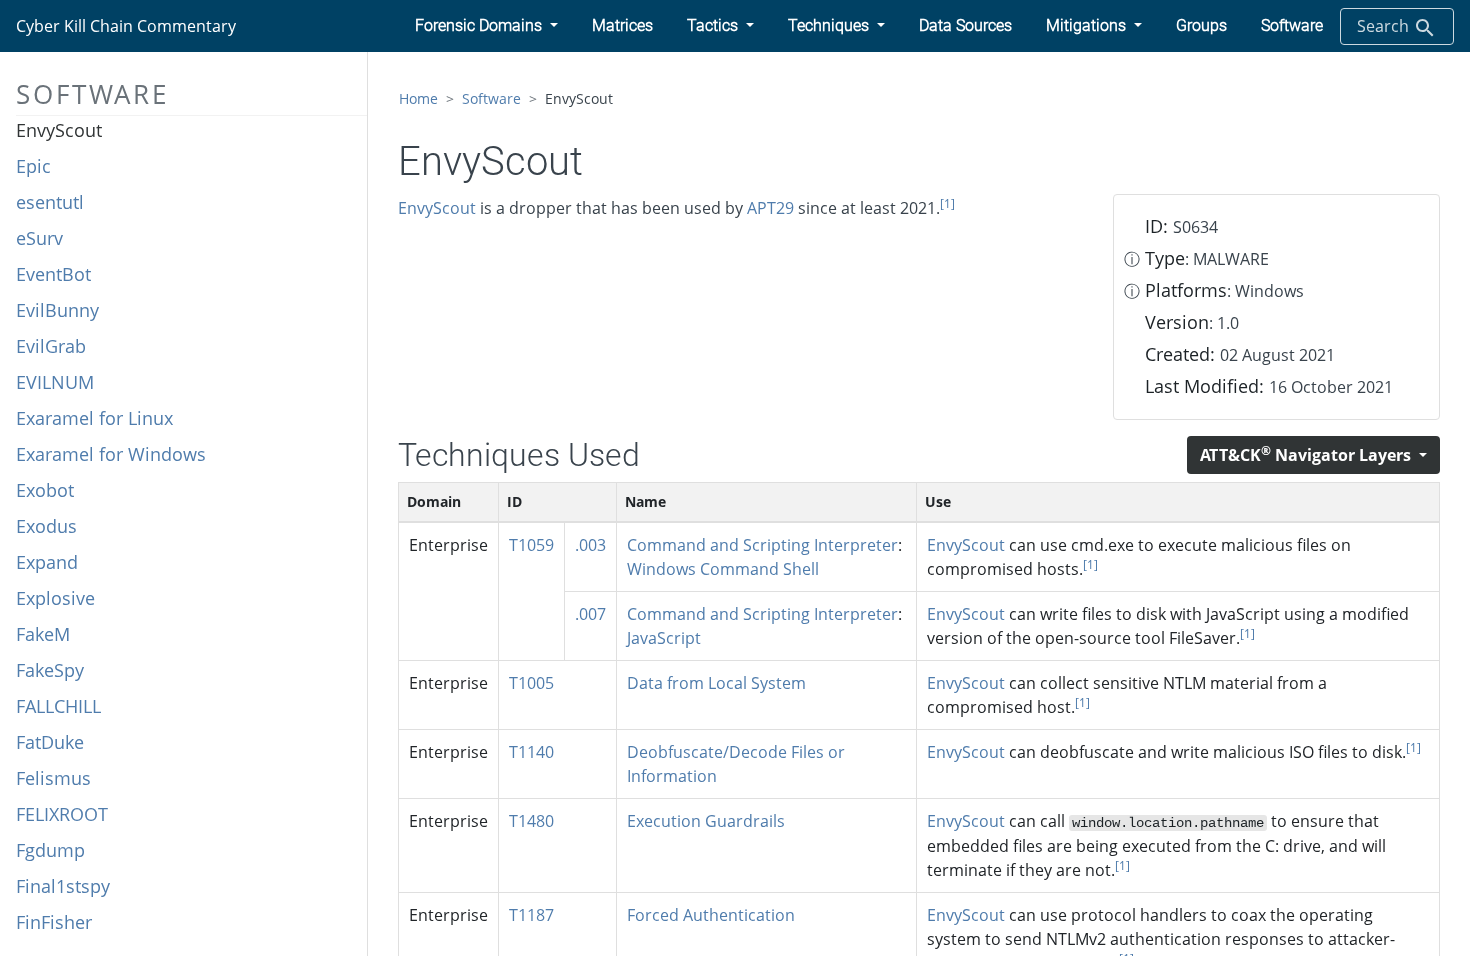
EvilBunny (57, 310)
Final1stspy (63, 886)
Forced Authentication (711, 915)
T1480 (531, 821)
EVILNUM (55, 382)
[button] (486, 26)
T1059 (531, 545)
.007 (590, 614)
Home (418, 98)
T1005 (531, 683)
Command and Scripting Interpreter (762, 545)
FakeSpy (50, 670)
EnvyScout (59, 130)
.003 (590, 545)
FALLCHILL (58, 706)
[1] (947, 203)
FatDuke (50, 742)
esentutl (50, 202)
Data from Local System (716, 683)
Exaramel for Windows (111, 454)
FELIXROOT (62, 814)
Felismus (53, 778)
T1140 (531, 752)
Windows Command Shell (723, 569)
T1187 (531, 915)
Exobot (45, 490)
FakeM (43, 634)
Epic (33, 166)
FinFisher (54, 922)
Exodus (46, 526)
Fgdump (50, 850)
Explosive (55, 598)
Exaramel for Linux (94, 418)
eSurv (39, 238)
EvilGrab (51, 346)
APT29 (770, 208)
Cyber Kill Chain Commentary (126, 26)
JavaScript (664, 638)
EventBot (53, 274)
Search (1385, 26)
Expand (47, 562)
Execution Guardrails (706, 821)
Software (491, 98)
